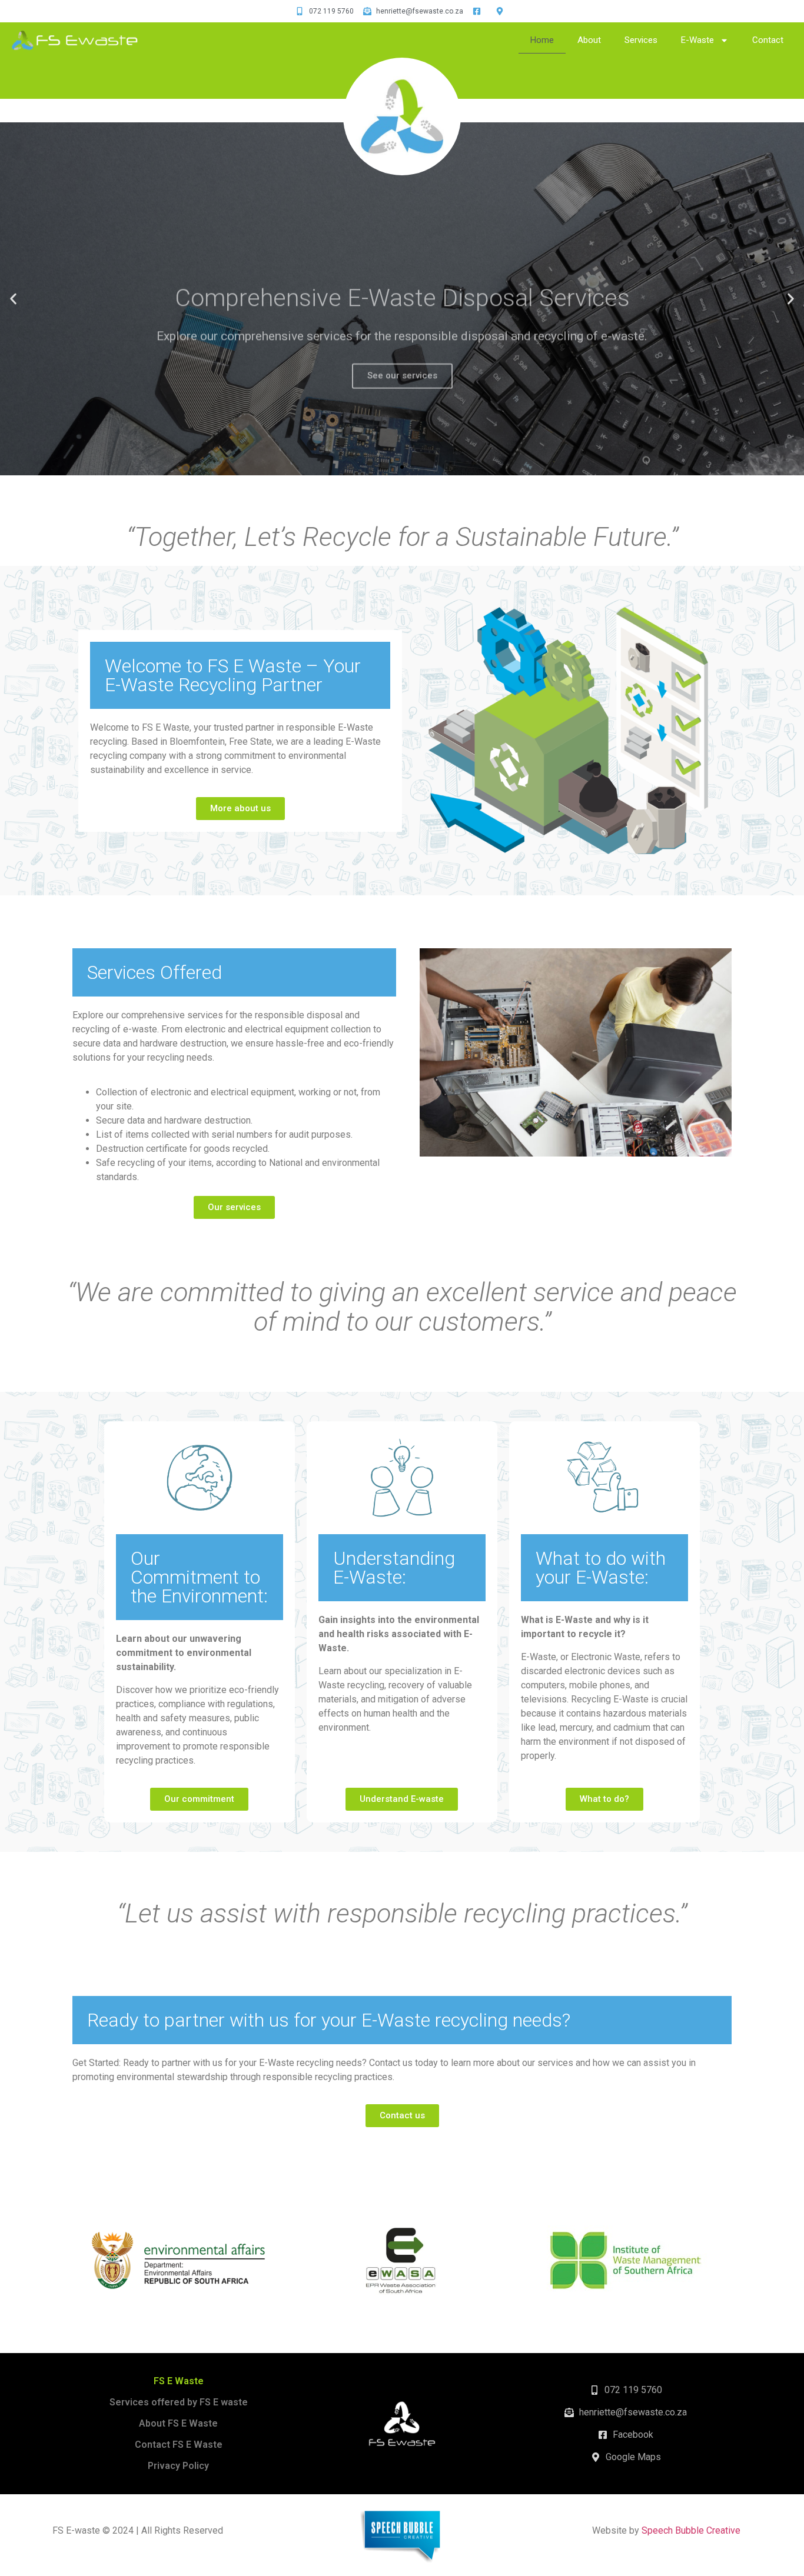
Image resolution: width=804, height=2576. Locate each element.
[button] (391, 467)
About (589, 40)
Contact (768, 40)
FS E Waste (179, 2381)
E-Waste (697, 40)
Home (542, 40)
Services (641, 40)
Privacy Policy (178, 2466)
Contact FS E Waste (179, 2445)
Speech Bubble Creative (691, 2530)
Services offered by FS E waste (179, 2402)
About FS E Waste (178, 2423)
